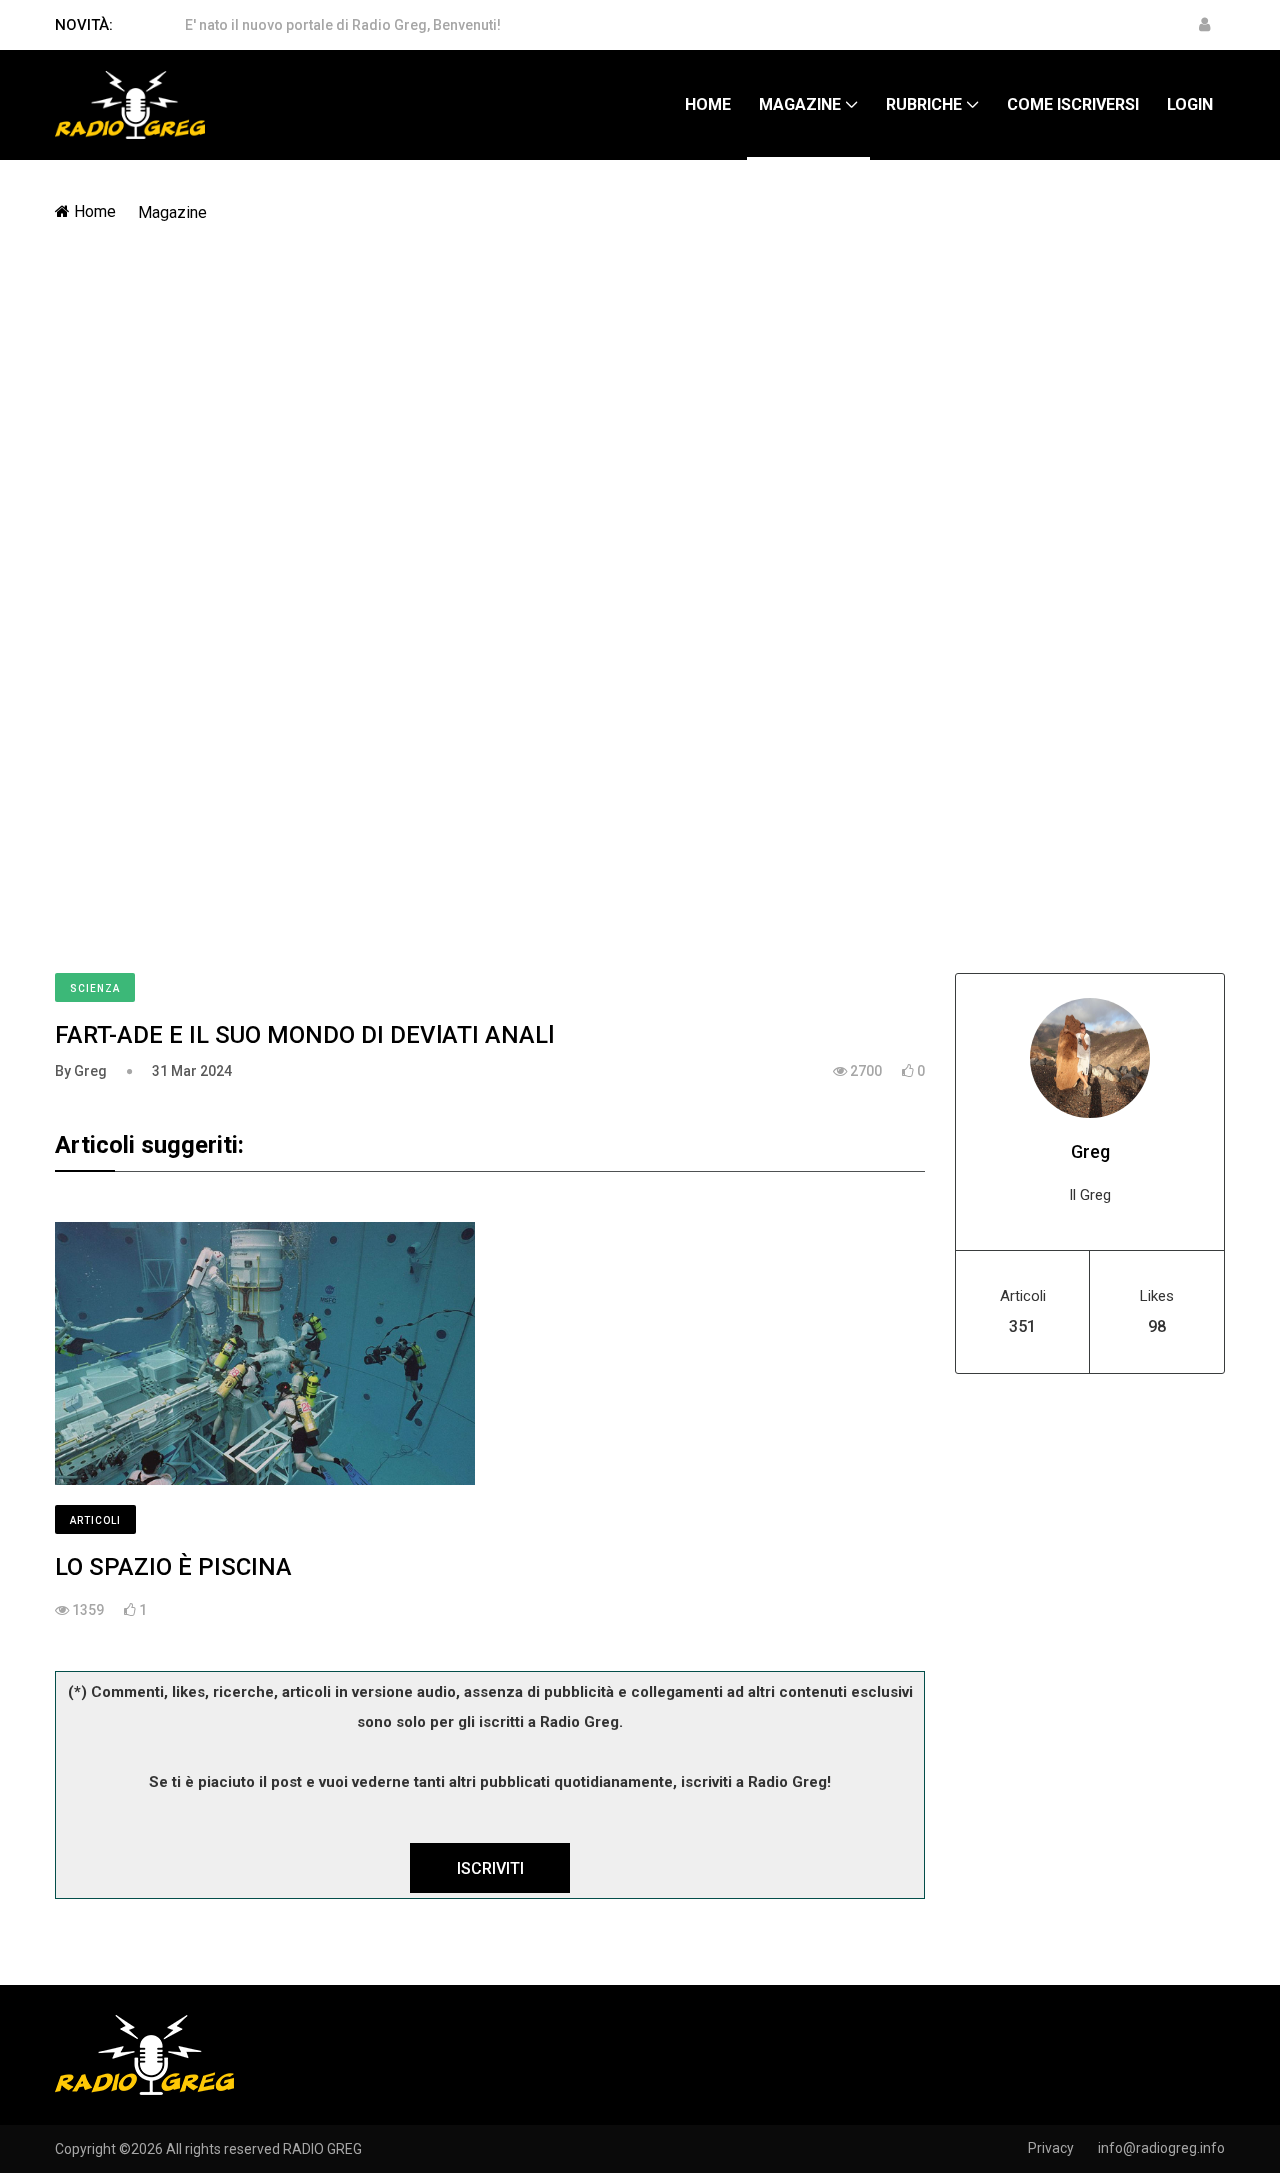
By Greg (81, 1071)
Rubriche (924, 104)
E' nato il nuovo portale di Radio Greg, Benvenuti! (343, 25)
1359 (86, 1610)
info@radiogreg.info (1161, 2148)
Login (1190, 104)
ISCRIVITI (490, 1868)
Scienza (95, 988)
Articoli (95, 1520)
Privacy (1051, 2148)
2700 (864, 1071)
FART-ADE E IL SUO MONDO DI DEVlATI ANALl (304, 1035)
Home (708, 104)
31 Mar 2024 (192, 1071)
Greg (1090, 1151)
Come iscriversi (1073, 104)
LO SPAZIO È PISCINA (173, 1567)
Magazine (800, 104)
